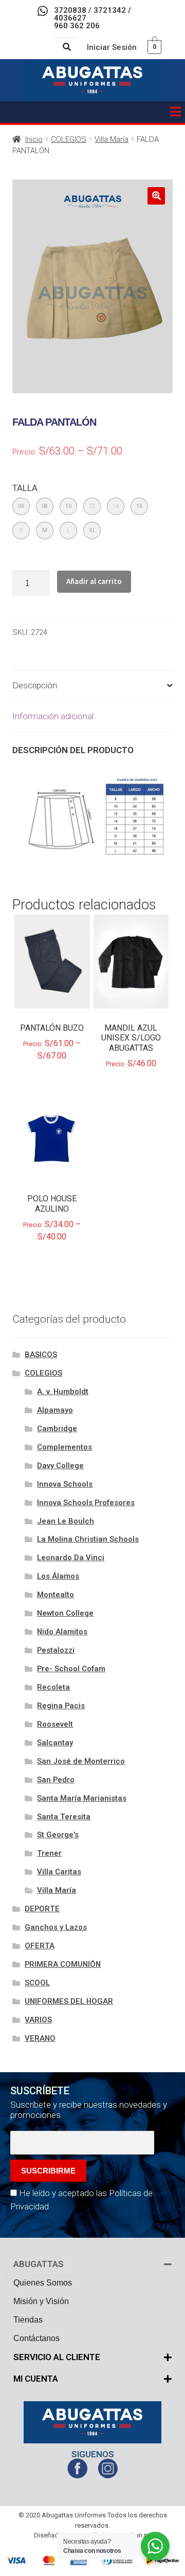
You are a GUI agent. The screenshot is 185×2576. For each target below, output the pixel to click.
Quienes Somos (43, 2283)
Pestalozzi (56, 1650)
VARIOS (38, 2020)
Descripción (35, 685)
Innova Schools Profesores (86, 1503)
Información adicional (53, 716)
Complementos (64, 1447)
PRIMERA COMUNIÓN (63, 1964)
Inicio (34, 139)
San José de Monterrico (81, 1761)
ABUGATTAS (39, 2264)
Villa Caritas (59, 1872)
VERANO (40, 2038)
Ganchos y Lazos (56, 1927)
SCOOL (37, 1983)
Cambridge (57, 1429)
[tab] (92, 686)
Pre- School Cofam (71, 1669)
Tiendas (28, 2320)
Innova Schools (65, 1484)
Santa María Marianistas (82, 1798)
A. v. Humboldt (63, 1392)
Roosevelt (55, 1724)
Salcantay (55, 1743)
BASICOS (41, 1355)
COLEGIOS (69, 139)
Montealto (55, 1595)
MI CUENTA (36, 2379)
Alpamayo (55, 1410)
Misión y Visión (41, 2301)
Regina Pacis (61, 1706)
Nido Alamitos (62, 1632)
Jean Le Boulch (66, 1521)
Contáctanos (36, 2338)
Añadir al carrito (94, 581)
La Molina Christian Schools (88, 1539)
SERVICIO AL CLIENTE (57, 2357)
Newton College (65, 1613)
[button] (175, 112)
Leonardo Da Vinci (71, 1558)
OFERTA (40, 1946)
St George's (58, 1835)
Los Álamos (58, 1576)
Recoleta (53, 1687)
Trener (49, 1853)
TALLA (25, 488)
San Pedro (56, 1780)
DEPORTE (42, 1909)
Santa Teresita (64, 1817)
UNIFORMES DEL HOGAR (69, 2001)
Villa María (112, 139)
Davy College (60, 1466)
